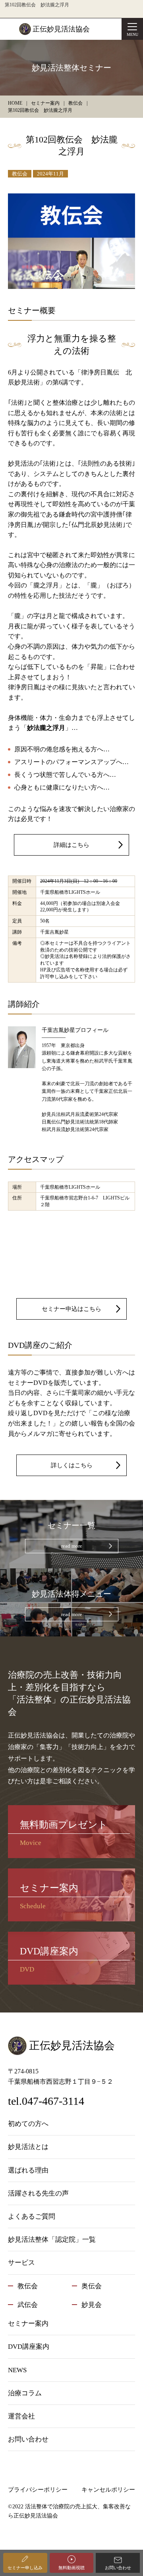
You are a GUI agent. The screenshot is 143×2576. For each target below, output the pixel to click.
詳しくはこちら (72, 1465)
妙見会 (92, 2305)
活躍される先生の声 (38, 2193)
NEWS (17, 2370)
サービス (21, 2263)
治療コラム (25, 2393)
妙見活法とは (28, 2147)
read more (72, 1546)
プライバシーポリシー (38, 2490)
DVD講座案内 (29, 2347)
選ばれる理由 (28, 2170)
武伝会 (28, 2305)
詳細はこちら (71, 845)
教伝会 (20, 174)
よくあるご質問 (32, 2216)
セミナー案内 (28, 2323)
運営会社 (21, 2416)
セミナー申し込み (25, 2568)
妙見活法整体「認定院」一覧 (52, 2240)
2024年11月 (50, 174)
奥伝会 (92, 2286)
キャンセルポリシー (108, 2490)
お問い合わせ (118, 2568)
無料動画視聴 (71, 2568)
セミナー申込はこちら (71, 1309)
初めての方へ (28, 2124)
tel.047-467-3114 (46, 2101)
